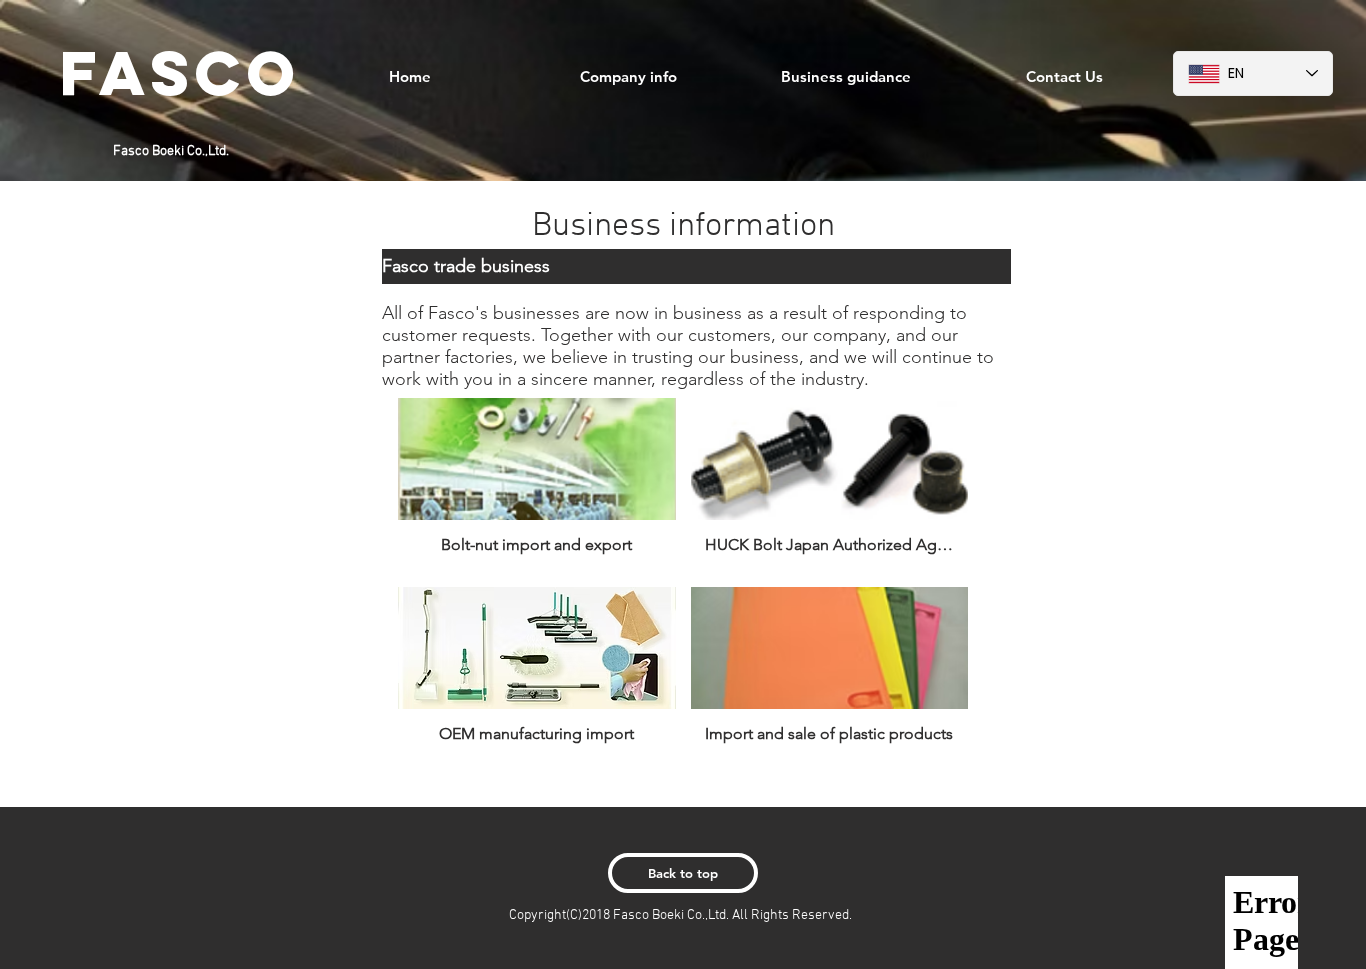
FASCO (181, 72)
